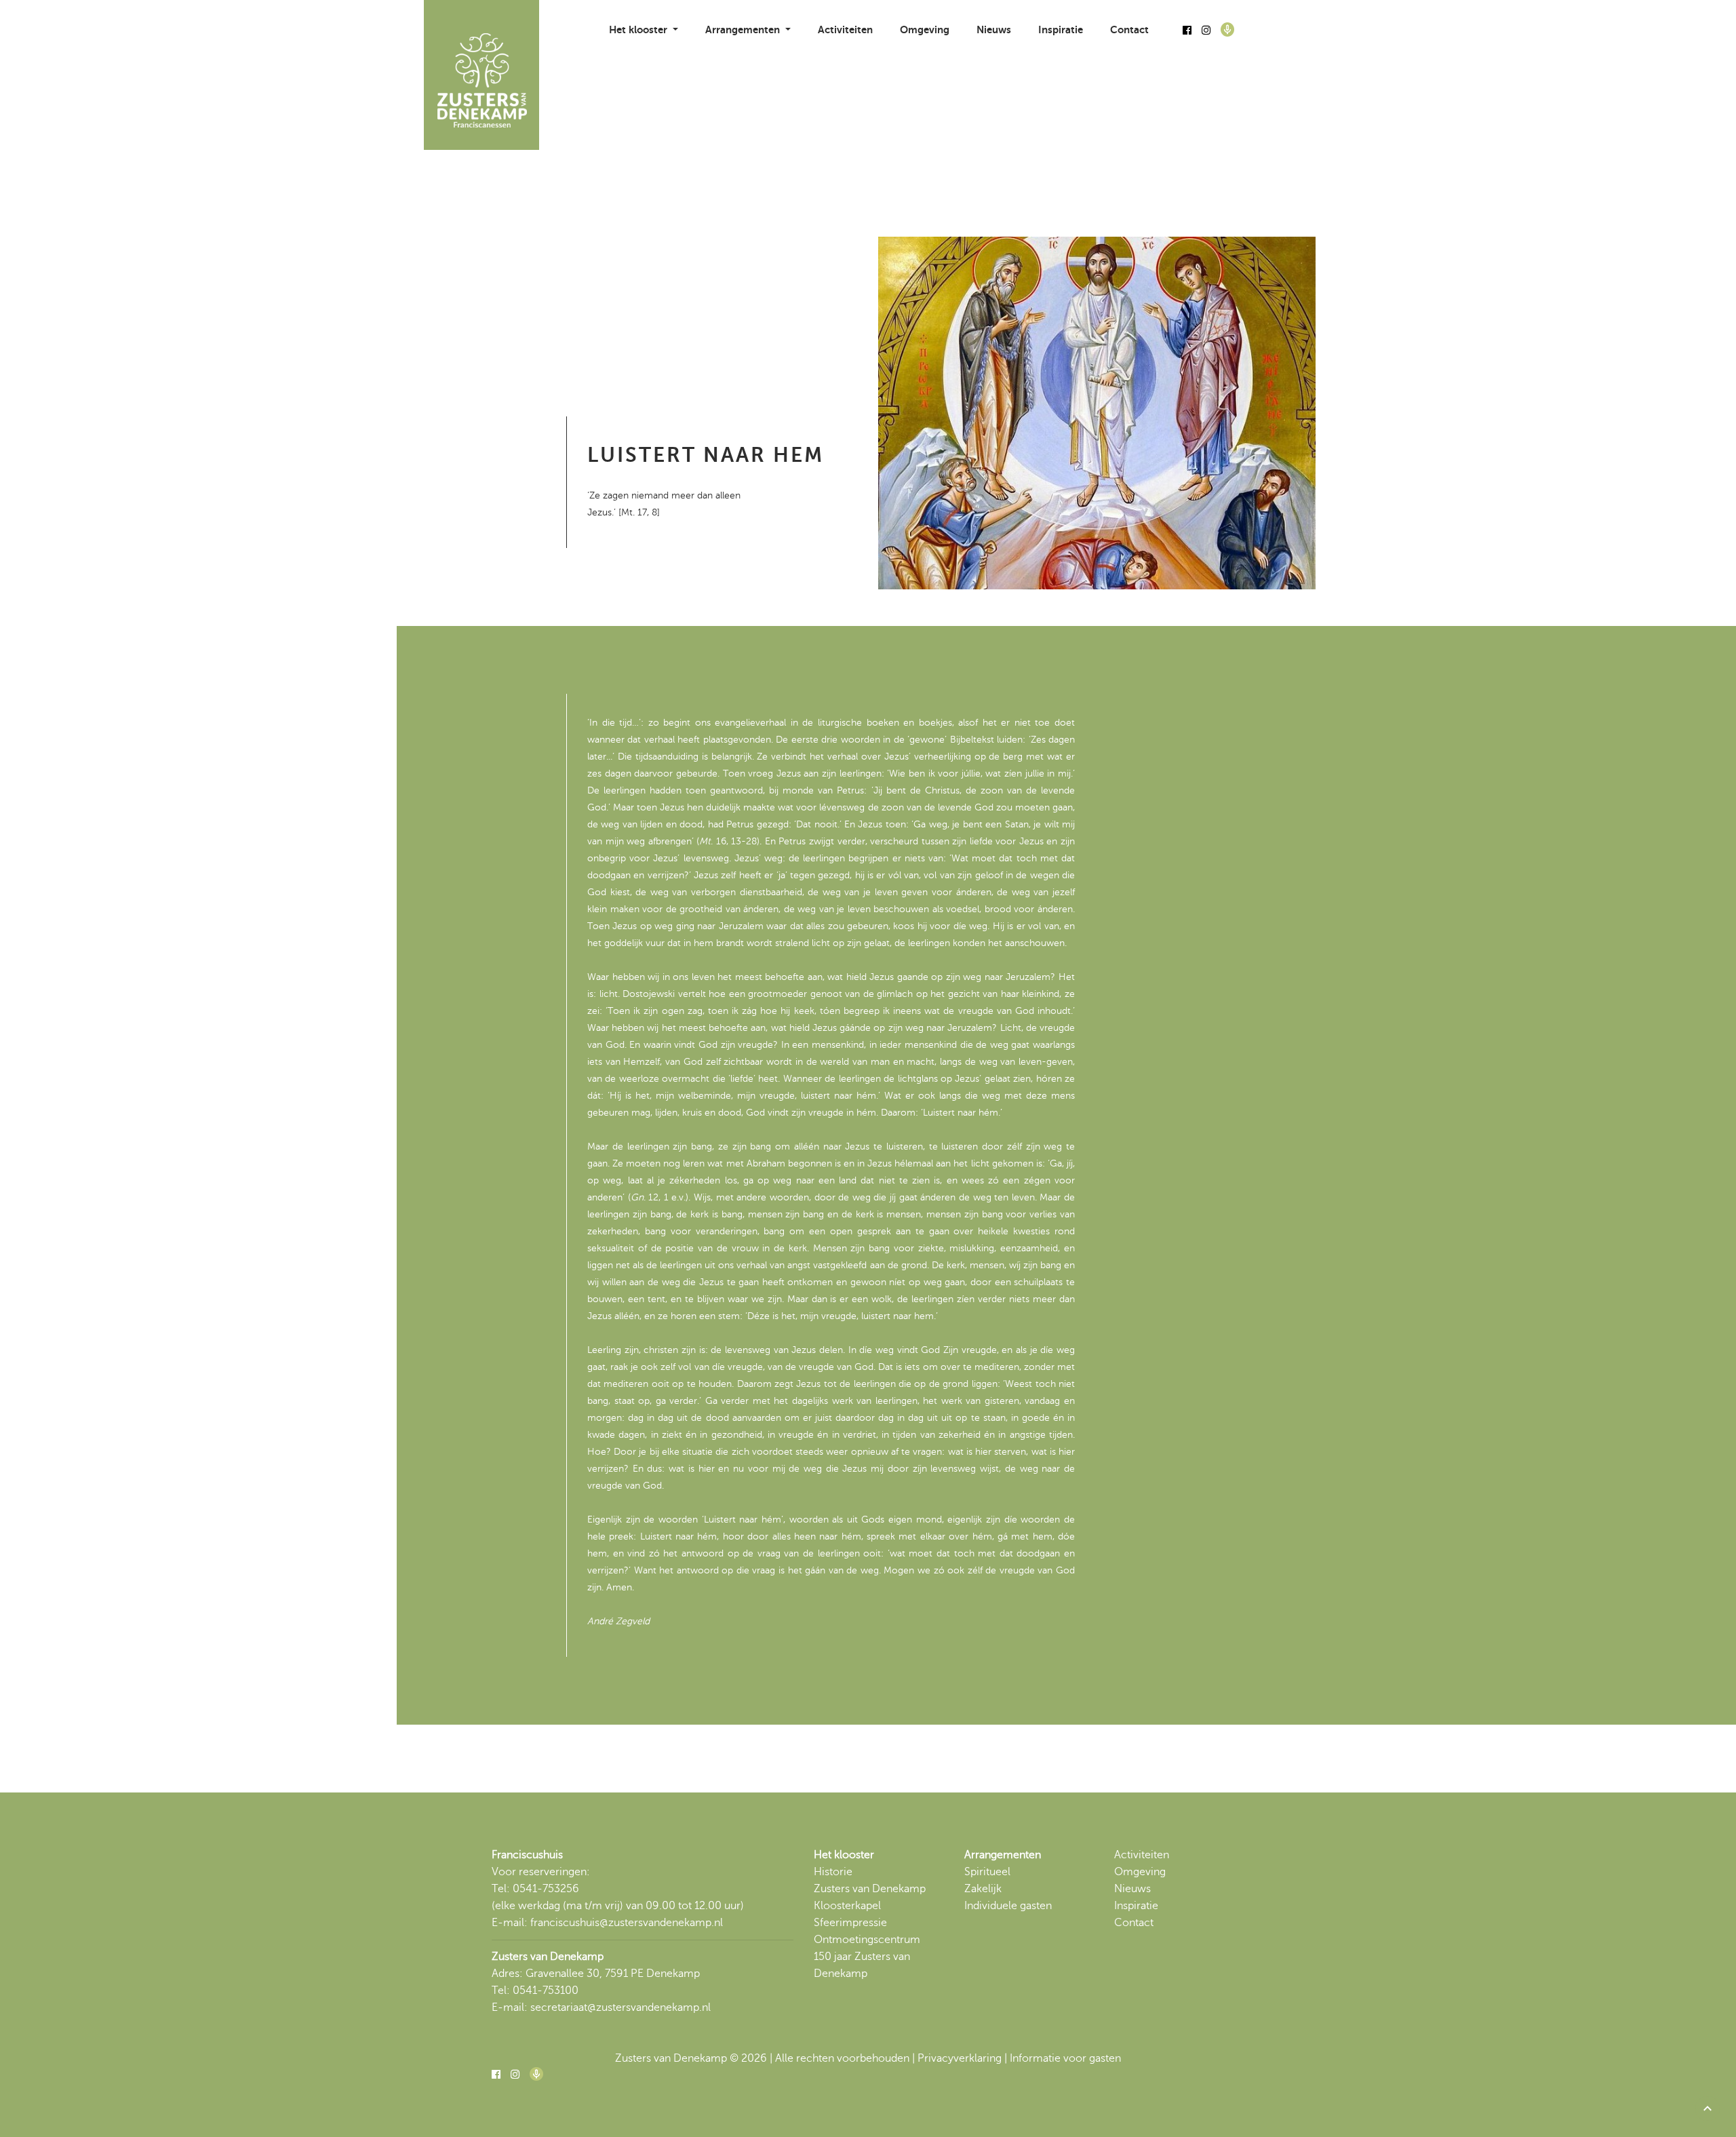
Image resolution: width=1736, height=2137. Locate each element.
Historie (833, 1872)
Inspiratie (1061, 30)
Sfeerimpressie (850, 1923)
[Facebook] (1187, 31)
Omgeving (925, 30)
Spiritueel (987, 1872)
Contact (1129, 30)
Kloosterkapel (847, 1906)
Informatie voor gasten (1065, 2058)
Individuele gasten (1008, 1906)
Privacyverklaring (960, 2058)
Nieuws (994, 30)
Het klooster (844, 1855)
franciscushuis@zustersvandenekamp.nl (627, 1923)
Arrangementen (1003, 1855)
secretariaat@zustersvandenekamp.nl (620, 2007)
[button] (1708, 2109)
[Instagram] (1206, 31)
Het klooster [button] (639, 30)
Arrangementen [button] (744, 30)
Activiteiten (845, 30)
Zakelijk (983, 1889)
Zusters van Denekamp (870, 1889)
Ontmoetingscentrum (867, 1940)
